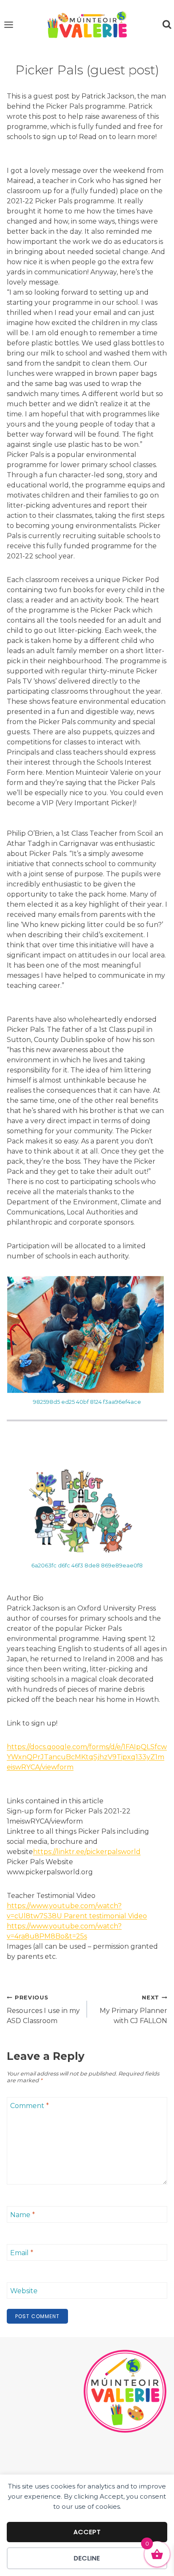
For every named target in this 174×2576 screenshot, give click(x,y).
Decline (87, 2558)
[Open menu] (9, 25)
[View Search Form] (167, 25)
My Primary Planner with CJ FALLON (133, 2010)
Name (23, 2215)
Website (24, 2291)
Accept (87, 2532)
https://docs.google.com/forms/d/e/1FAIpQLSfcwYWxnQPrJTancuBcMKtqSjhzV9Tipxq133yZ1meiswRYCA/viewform (87, 1757)
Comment (30, 2106)
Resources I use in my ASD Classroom (43, 2010)
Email (22, 2253)
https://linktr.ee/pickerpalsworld (87, 1852)
